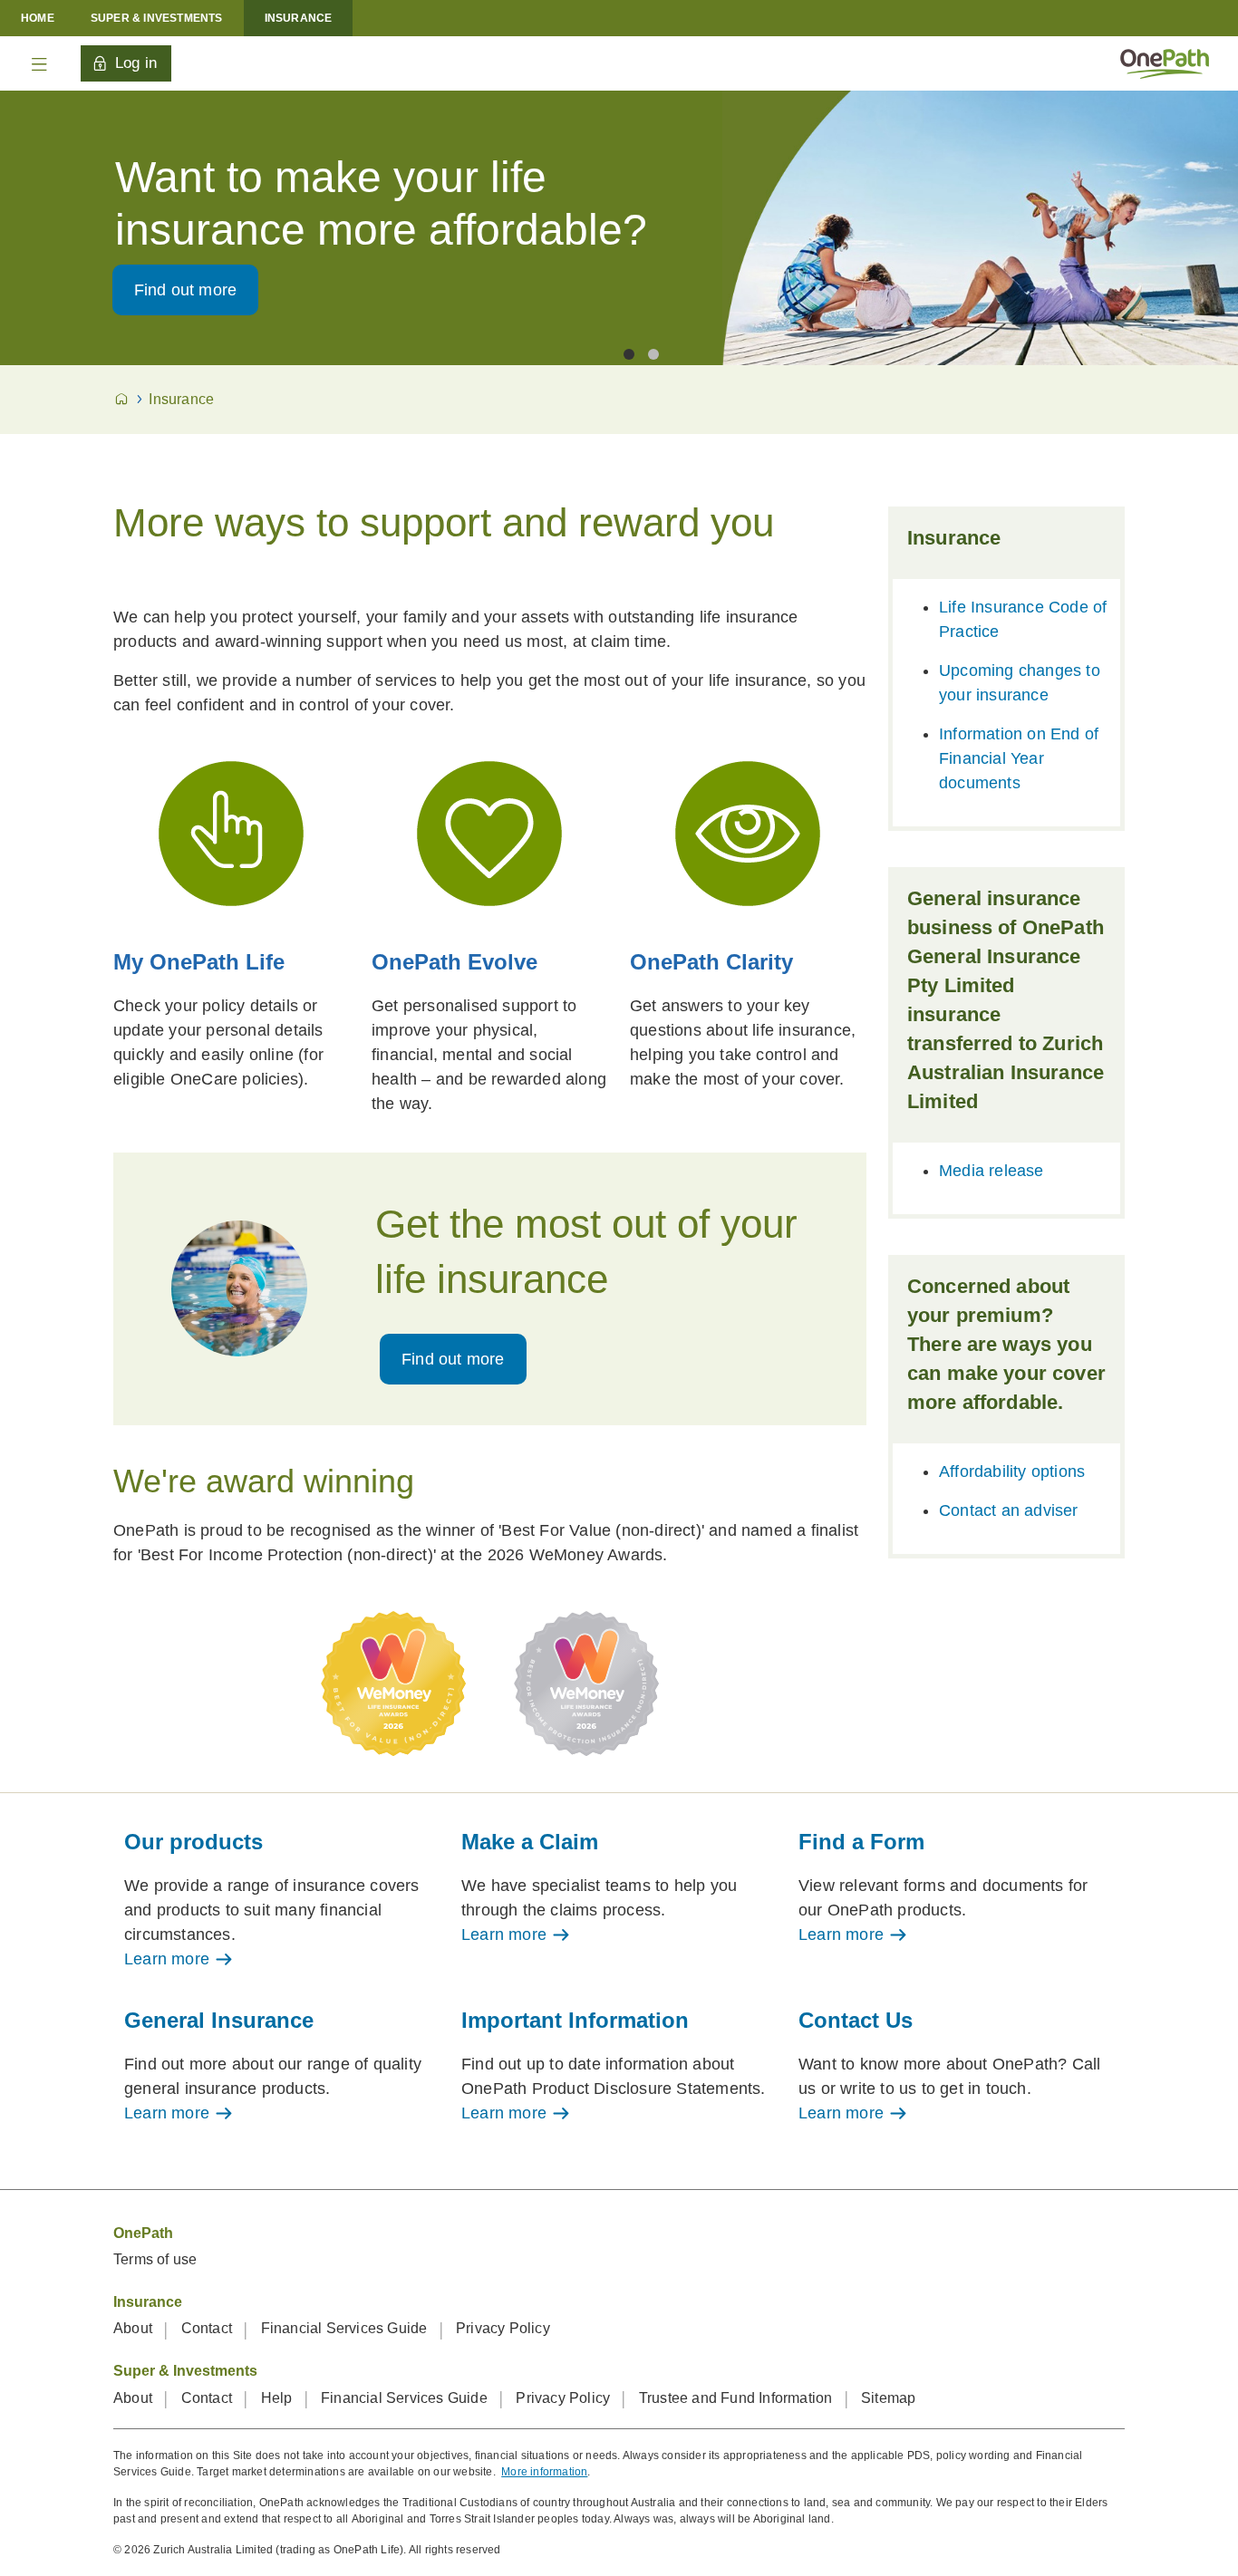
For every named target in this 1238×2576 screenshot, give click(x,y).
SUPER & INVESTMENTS (157, 18)
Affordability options (1012, 1471)
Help (279, 2398)
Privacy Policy (503, 2328)
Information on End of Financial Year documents (1019, 758)
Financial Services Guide (346, 2328)
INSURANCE (299, 18)
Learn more (169, 1959)
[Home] (1165, 63)
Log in (136, 63)
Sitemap (888, 2398)
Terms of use (155, 2259)
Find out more (186, 290)
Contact (209, 2328)
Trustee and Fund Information (738, 2398)
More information (544, 2472)
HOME (38, 18)
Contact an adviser (1009, 1510)
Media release (991, 1171)
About (135, 2328)
